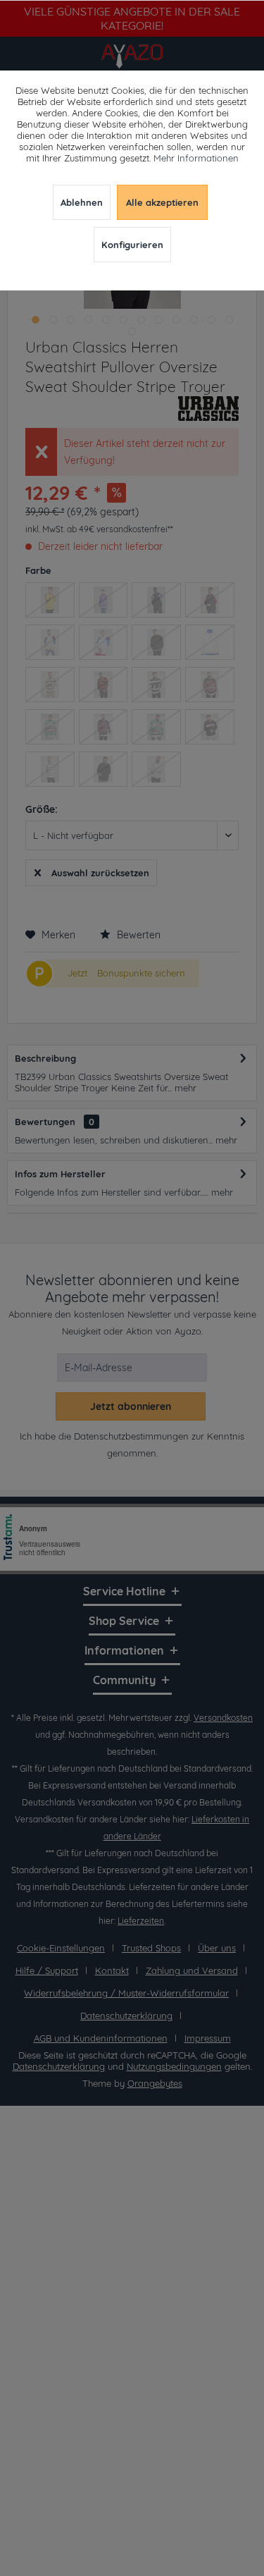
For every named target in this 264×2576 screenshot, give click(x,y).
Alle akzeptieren (162, 202)
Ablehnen (82, 202)
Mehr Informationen (196, 158)
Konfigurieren (132, 245)
